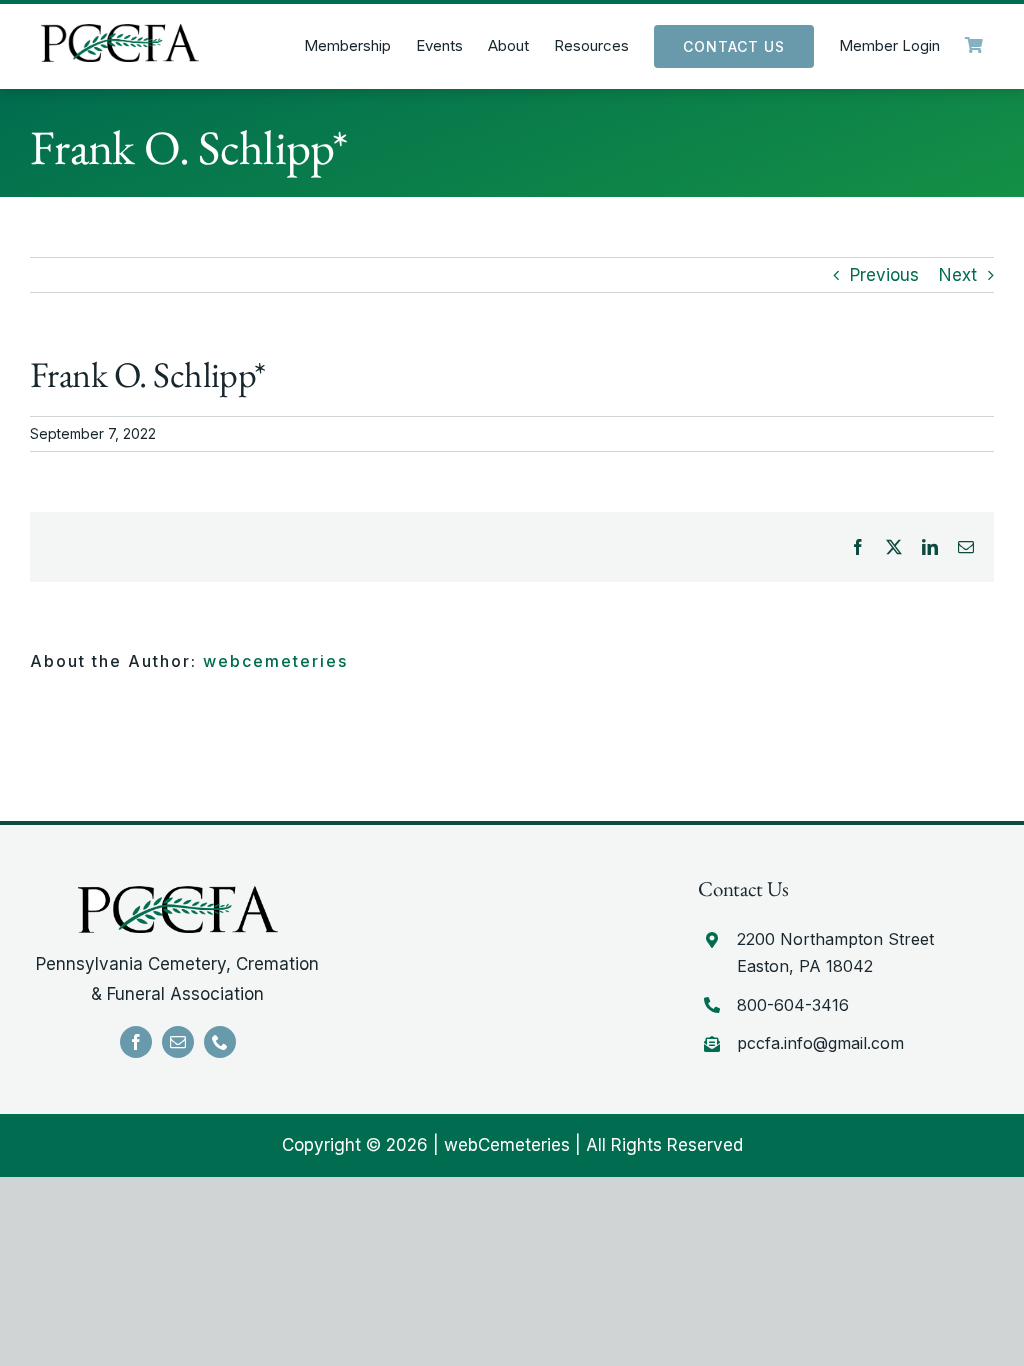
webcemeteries (275, 661)
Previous (884, 275)
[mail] (178, 1042)
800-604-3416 (793, 1005)
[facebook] (136, 1042)
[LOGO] (120, 32)
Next (958, 275)
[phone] (220, 1042)
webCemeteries (507, 1145)
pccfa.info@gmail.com (820, 1043)
